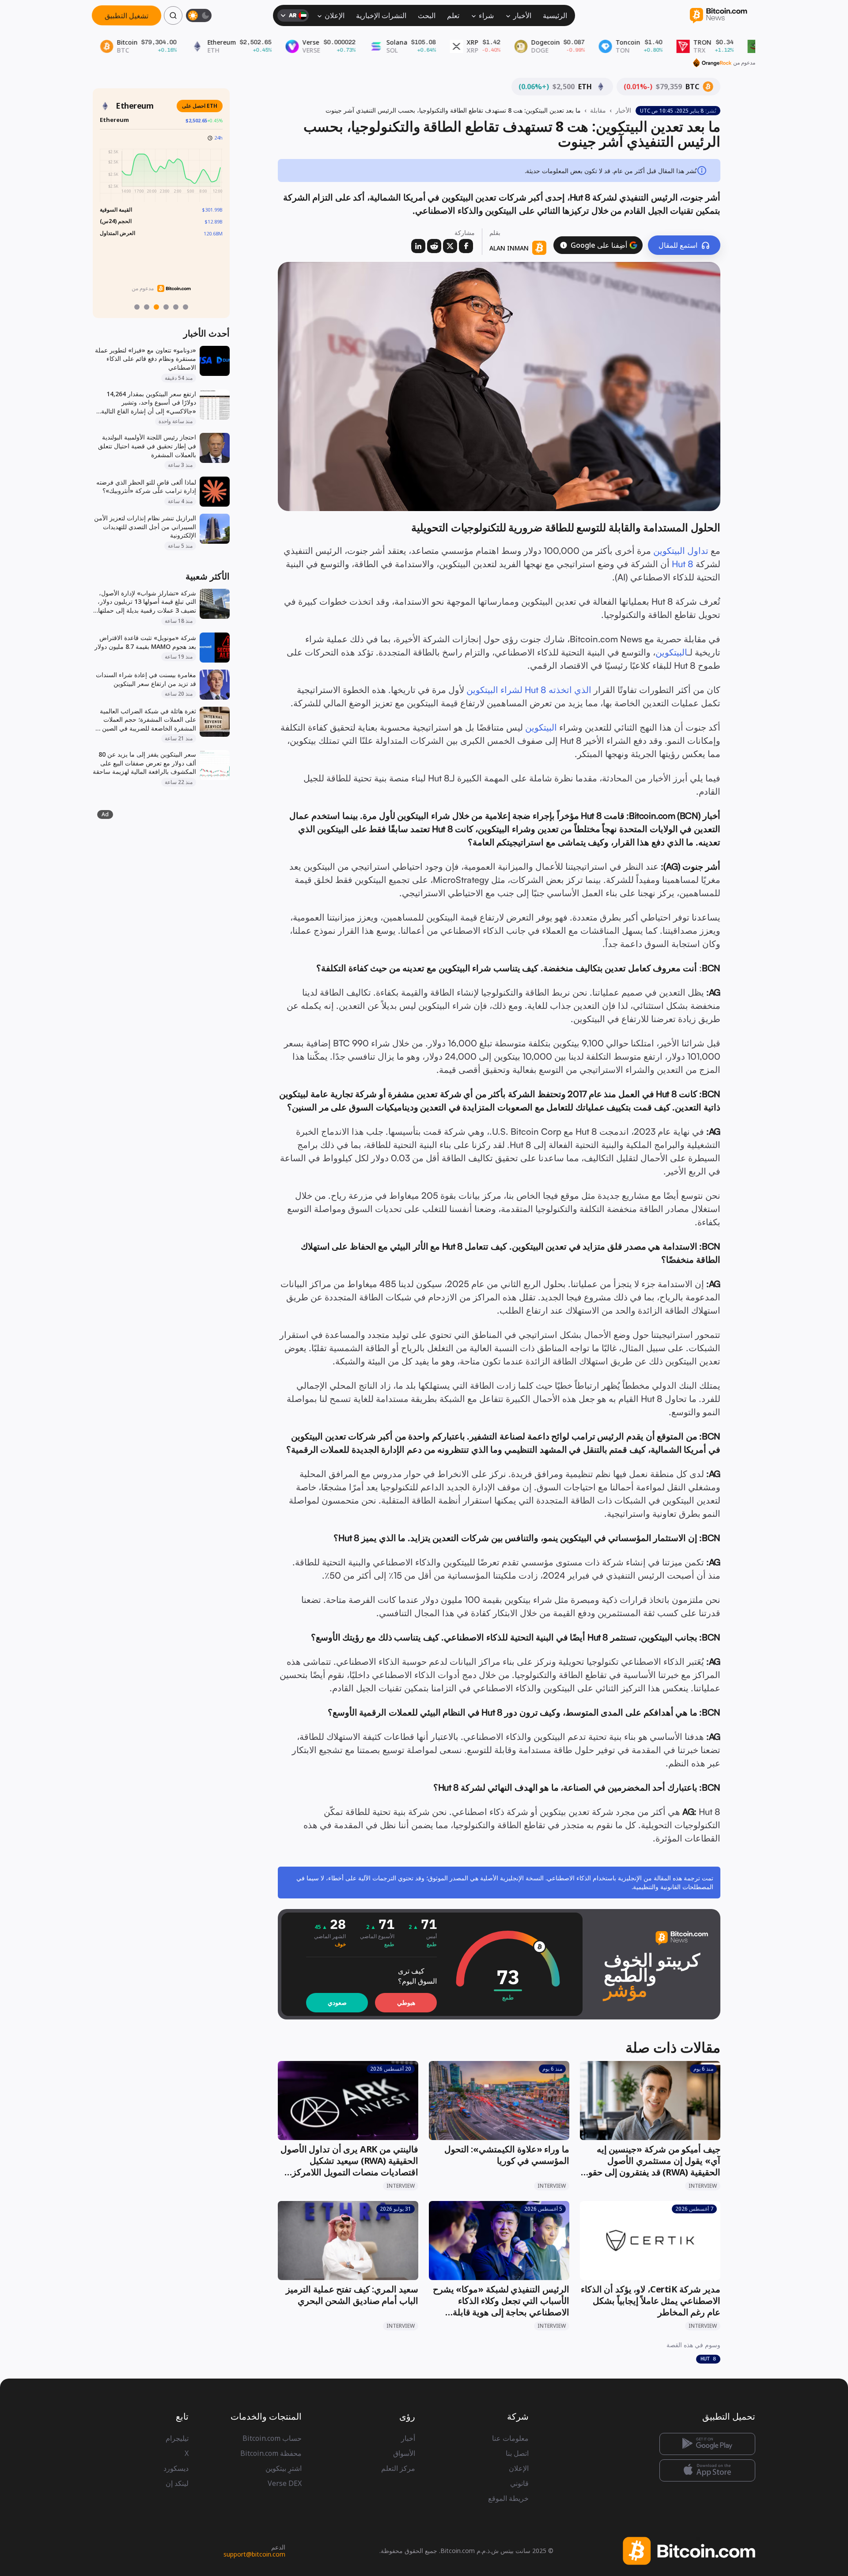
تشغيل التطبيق (127, 15)
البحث (427, 15)
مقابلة (598, 110)
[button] (564, 245)
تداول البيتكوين (681, 551)
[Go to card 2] (147, 307)
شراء (486, 15)
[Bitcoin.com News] (718, 16)
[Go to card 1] (137, 307)
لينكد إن (177, 2483)
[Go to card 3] (156, 307)
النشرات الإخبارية (381, 15)
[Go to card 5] (176, 307)
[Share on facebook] (466, 246)
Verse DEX (285, 2483)
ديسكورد (176, 2468)
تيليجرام (177, 2438)
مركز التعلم (398, 2468)
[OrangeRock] (712, 63)
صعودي (337, 2002)
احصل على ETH (200, 106)
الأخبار (522, 15)
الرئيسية (555, 15)
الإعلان (335, 15)
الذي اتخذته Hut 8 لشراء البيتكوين (529, 690)
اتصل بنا (517, 2453)
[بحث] (173, 15)
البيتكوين (671, 652)
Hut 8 (683, 564)
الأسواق (404, 2453)
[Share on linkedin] (418, 246)
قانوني (519, 2483)
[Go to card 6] (185, 307)
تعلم (453, 15)
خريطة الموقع (508, 2498)
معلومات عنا (510, 2438)
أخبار (408, 2438)
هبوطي (406, 2002)
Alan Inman (509, 248)
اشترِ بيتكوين (284, 2468)
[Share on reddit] (434, 246)
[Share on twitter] (450, 246)
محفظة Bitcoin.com (271, 2453)
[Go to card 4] (166, 307)
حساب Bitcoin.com (272, 2438)
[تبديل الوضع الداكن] (199, 15)
